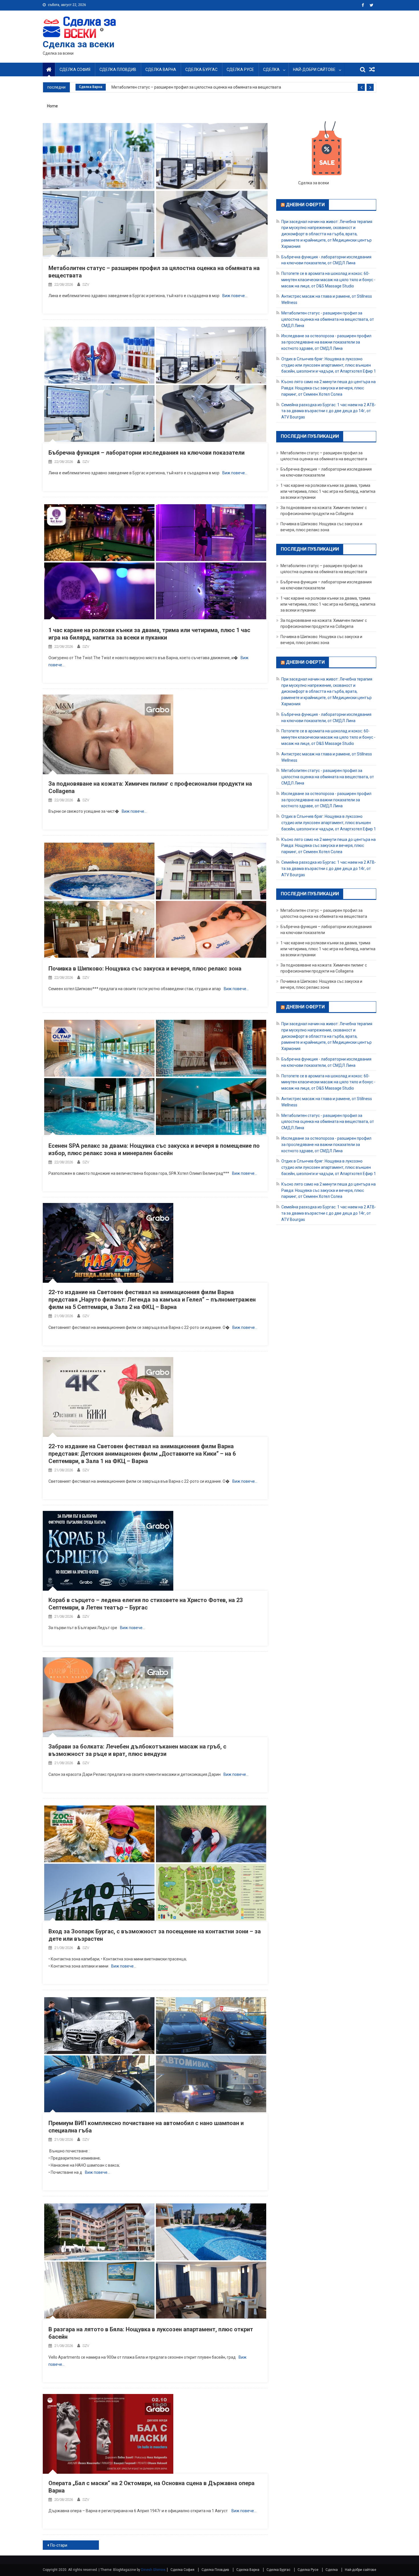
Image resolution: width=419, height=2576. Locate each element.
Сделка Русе (240, 70)
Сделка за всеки (79, 44)
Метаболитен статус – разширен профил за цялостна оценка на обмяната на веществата (196, 87)
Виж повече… (235, 296)
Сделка (271, 70)
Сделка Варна (161, 70)
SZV (86, 284)
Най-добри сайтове (314, 70)
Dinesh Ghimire (153, 2570)
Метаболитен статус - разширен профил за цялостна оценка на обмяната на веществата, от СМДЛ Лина (328, 319)
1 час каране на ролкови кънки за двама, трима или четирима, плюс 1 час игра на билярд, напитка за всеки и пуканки (328, 491)
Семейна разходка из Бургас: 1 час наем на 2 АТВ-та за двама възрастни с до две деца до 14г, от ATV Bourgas (329, 411)
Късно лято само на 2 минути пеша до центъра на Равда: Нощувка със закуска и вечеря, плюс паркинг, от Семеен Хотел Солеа (329, 388)
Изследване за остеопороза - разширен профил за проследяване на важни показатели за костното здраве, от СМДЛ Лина (326, 342)
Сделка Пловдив (118, 70)
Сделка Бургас (201, 70)
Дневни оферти (305, 205)
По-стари (59, 2545)
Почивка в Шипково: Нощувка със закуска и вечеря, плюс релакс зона (145, 969)
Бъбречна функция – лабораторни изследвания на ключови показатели (147, 453)
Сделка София (75, 70)
